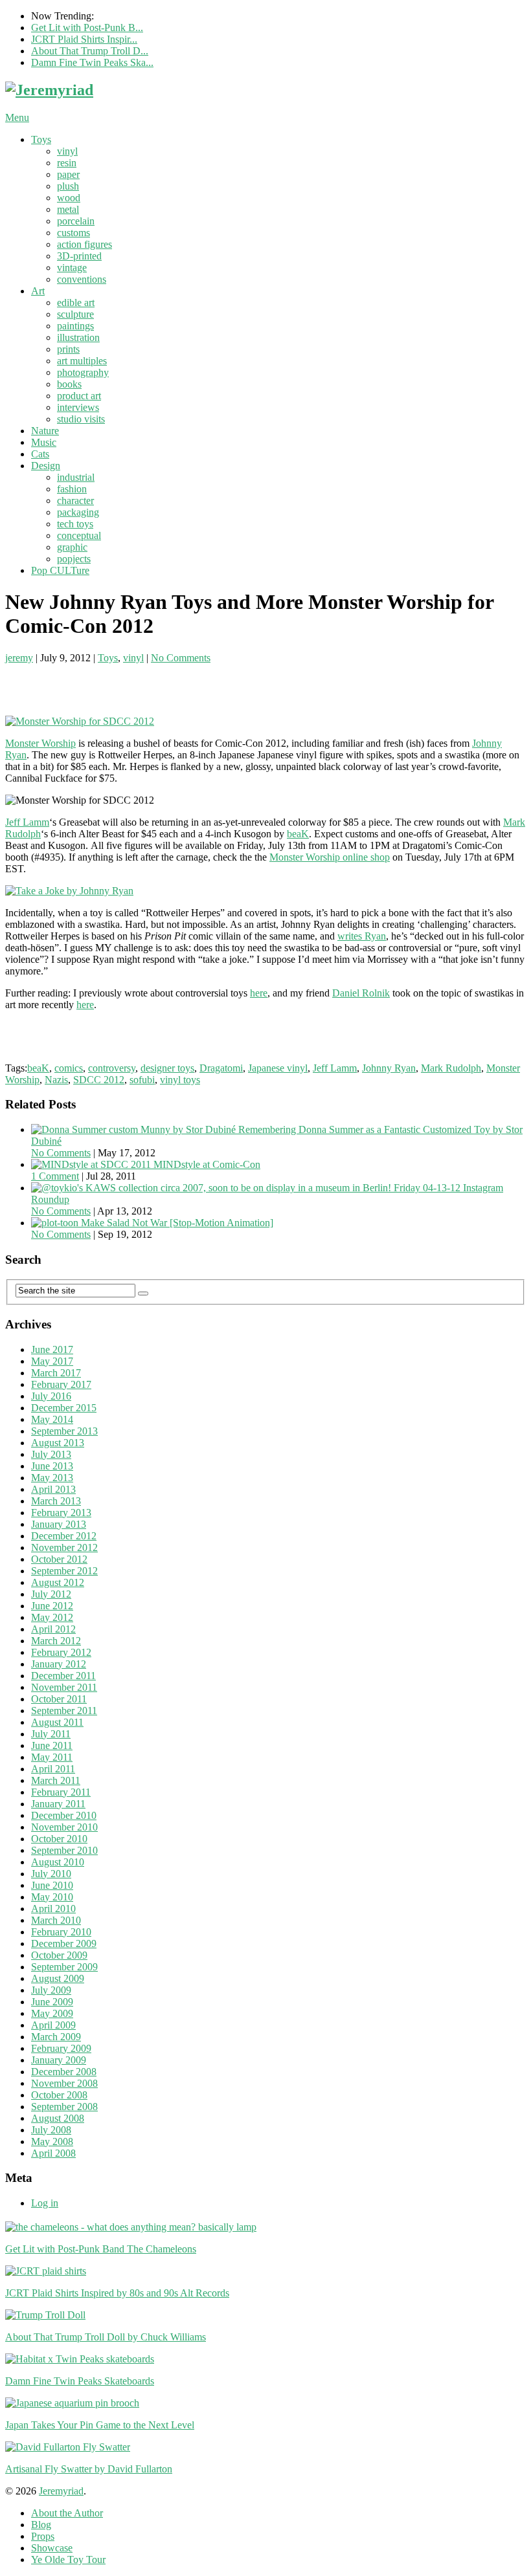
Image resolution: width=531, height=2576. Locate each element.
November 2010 (64, 1827)
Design (46, 466)
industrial (76, 477)
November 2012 (64, 1547)
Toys (41, 139)
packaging (78, 512)
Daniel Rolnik (361, 993)
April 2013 (53, 1489)
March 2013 (56, 1501)
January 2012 (59, 1664)
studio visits (81, 419)
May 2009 (52, 2013)
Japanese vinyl (278, 1068)
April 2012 (53, 1629)
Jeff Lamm (27, 822)
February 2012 (61, 1652)
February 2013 (61, 1513)
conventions (82, 279)
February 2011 (61, 1792)
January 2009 (59, 2060)
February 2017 (61, 1384)
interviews (78, 407)
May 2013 (52, 1478)
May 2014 (52, 1419)
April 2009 (53, 2025)
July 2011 (51, 1734)
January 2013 (59, 1524)
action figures (85, 244)
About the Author (67, 2513)
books (69, 384)
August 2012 (58, 1582)
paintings (75, 326)
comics (69, 1068)
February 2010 (61, 1932)
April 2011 (53, 1769)
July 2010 (51, 1874)
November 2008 (64, 2083)
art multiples (82, 361)
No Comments (181, 658)
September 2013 (64, 1431)
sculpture (75, 314)
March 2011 (56, 1780)
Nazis (56, 1080)
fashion (72, 489)
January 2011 (58, 1804)
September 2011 (64, 1711)
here (259, 993)
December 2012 (64, 1536)
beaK (298, 834)
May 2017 (52, 1361)
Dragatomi (221, 1068)
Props (43, 2536)
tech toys (75, 524)
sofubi (142, 1080)
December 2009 (64, 1943)
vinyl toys (180, 1080)
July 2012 (51, 1594)
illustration (78, 337)
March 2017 (56, 1373)
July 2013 (51, 1454)
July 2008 (51, 2130)
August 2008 (58, 2118)
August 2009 (58, 1978)
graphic (72, 547)
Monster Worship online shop (330, 857)
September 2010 (64, 1850)
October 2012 (59, 1559)
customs (73, 233)
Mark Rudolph (451, 1068)
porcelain (76, 221)
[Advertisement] (157, 683)
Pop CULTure (60, 570)
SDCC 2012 (99, 1080)
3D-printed (79, 256)
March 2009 (56, 2037)
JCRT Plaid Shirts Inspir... (84, 39)
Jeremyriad (61, 2491)
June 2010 (52, 1885)
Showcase (52, 2548)
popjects (74, 559)
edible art (76, 303)
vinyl (67, 151)
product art (79, 396)
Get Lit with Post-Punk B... (87, 28)
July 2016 (51, 1396)
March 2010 (56, 1920)
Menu (17, 117)
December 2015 (64, 1408)
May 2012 (52, 1617)
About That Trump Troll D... (90, 51)
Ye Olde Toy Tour (68, 2559)
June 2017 (52, 1349)
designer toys (167, 1068)
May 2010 (52, 1897)
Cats (40, 454)
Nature (45, 431)
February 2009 (61, 2048)
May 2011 (52, 1757)
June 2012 (52, 1606)
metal (68, 209)
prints (68, 349)
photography (83, 372)
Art (38, 291)
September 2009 (64, 1967)
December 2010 (64, 1815)
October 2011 (59, 1699)
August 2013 (58, 1443)
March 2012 (56, 1641)
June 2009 (52, 2002)
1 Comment (55, 1176)
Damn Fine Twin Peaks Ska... (92, 62)
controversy (112, 1068)
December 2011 (63, 1676)
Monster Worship (40, 743)
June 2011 (52, 1745)
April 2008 (53, 2153)
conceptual (79, 535)
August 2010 (58, 1862)
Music (44, 442)
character (75, 501)
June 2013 (52, 1466)
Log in (45, 2203)
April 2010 (53, 1909)
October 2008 (59, 2095)
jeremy (19, 658)
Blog (41, 2525)
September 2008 (64, 2107)
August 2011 (57, 1722)
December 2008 (64, 2072)
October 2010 (59, 1839)
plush (68, 186)
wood (69, 198)
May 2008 (52, 2141)
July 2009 (51, 1990)
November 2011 (64, 1687)
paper (68, 174)
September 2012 (64, 1571)
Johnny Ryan (389, 1068)
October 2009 (59, 1955)
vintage (72, 268)
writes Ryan (362, 936)
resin (67, 163)
